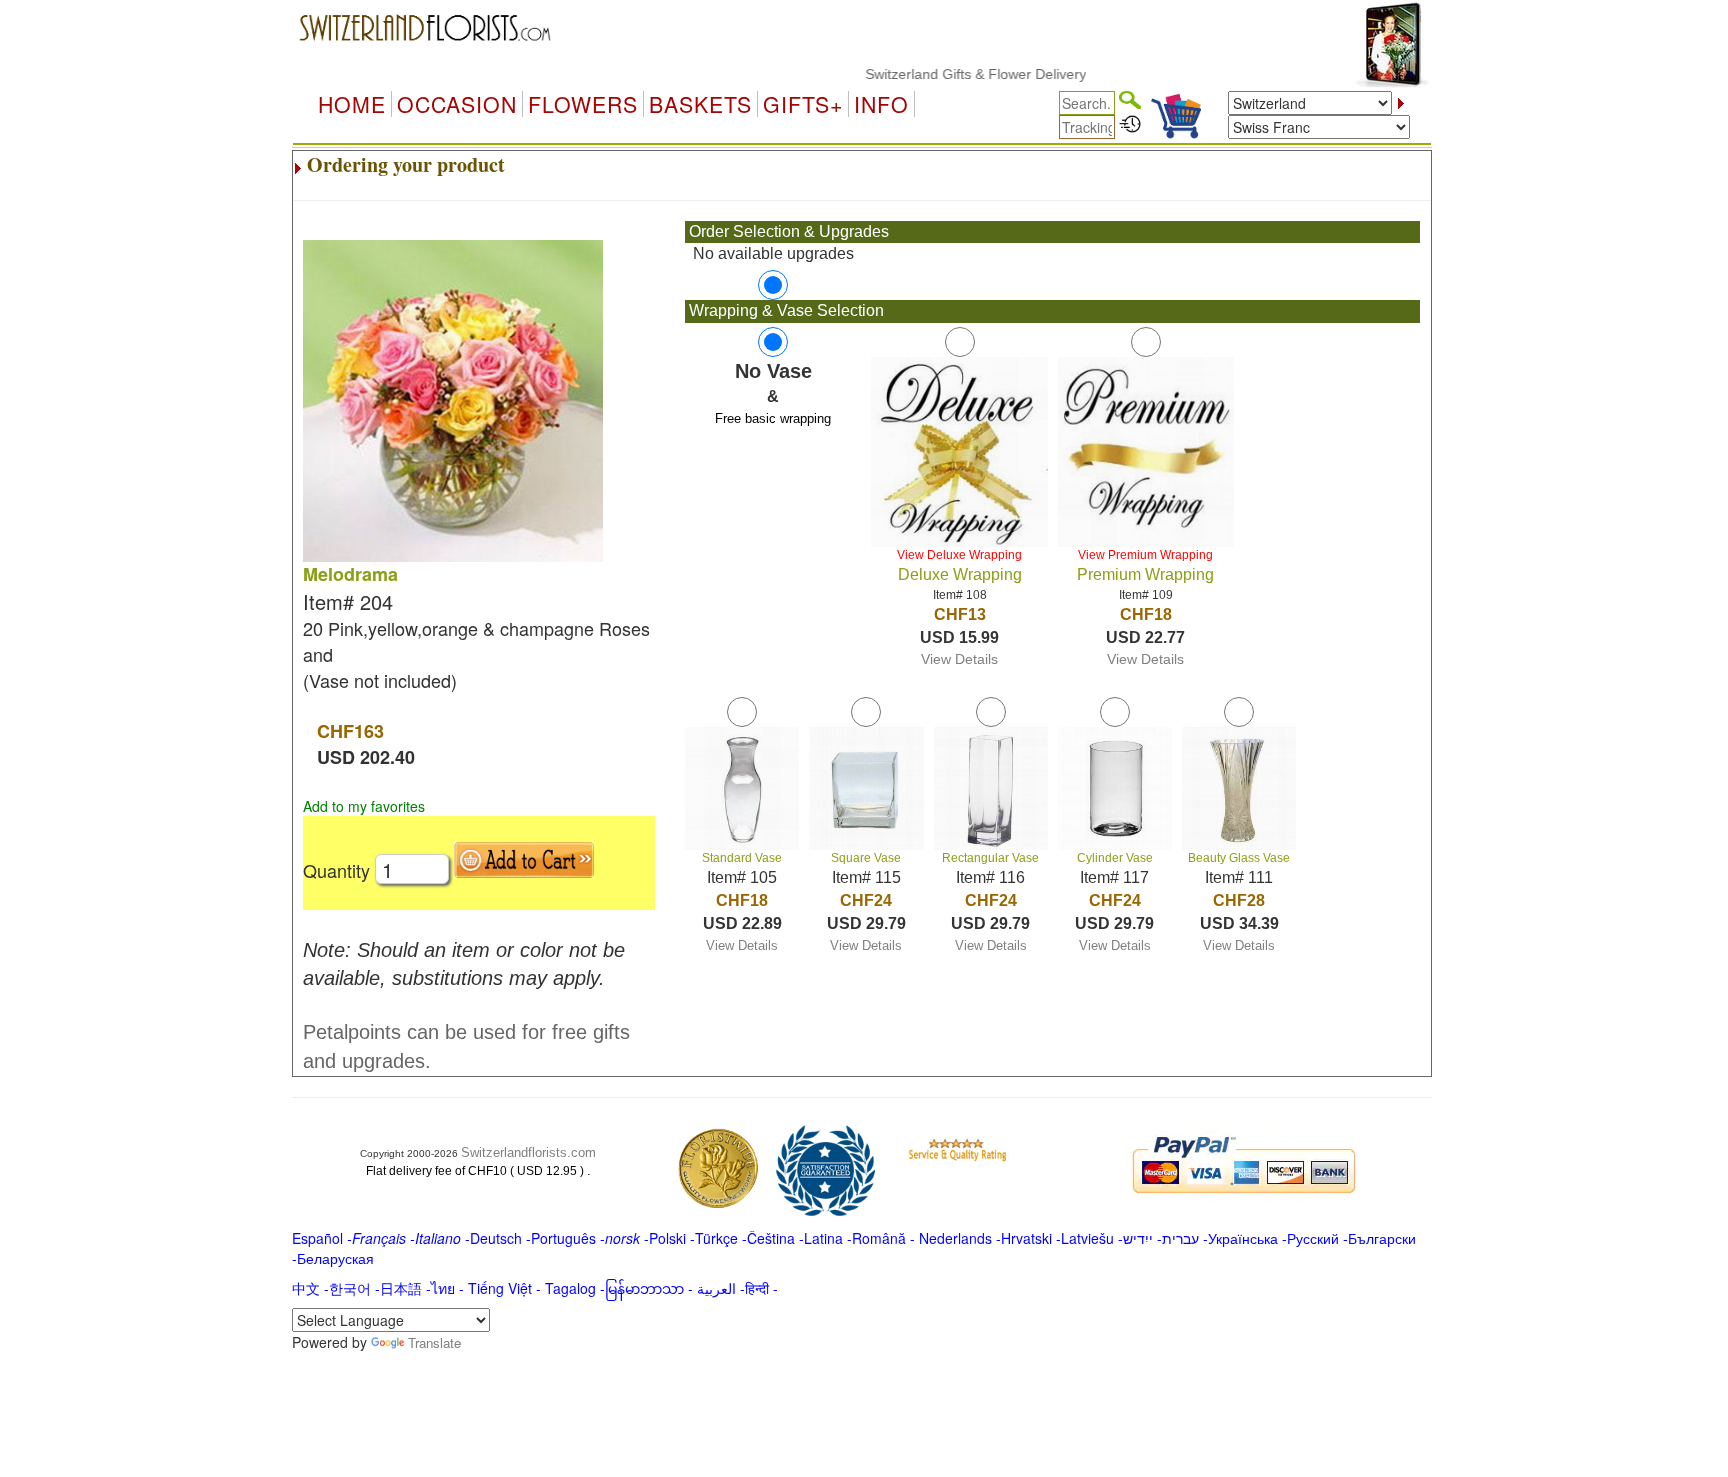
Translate (434, 1342)
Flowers (583, 104)
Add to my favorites (364, 806)
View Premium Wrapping (1145, 555)
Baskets (700, 104)
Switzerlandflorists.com (528, 1152)
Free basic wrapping (773, 418)
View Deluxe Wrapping (959, 555)
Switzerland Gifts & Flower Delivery (949, 74)
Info (881, 104)
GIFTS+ (803, 104)
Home (352, 104)
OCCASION (457, 104)
